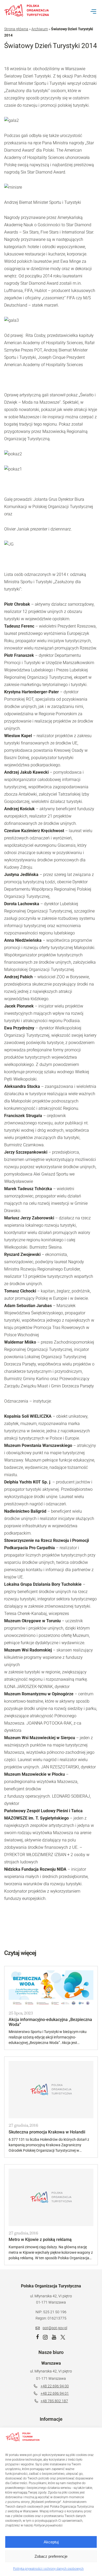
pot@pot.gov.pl (55, 2328)
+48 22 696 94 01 (55, 2393)
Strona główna (16, 29)
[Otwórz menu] (93, 11)
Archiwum (40, 29)
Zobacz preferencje (51, 2556)
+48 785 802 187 (54, 2401)
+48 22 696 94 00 (55, 2386)
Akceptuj (51, 2542)
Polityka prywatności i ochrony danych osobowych (48, 2569)
